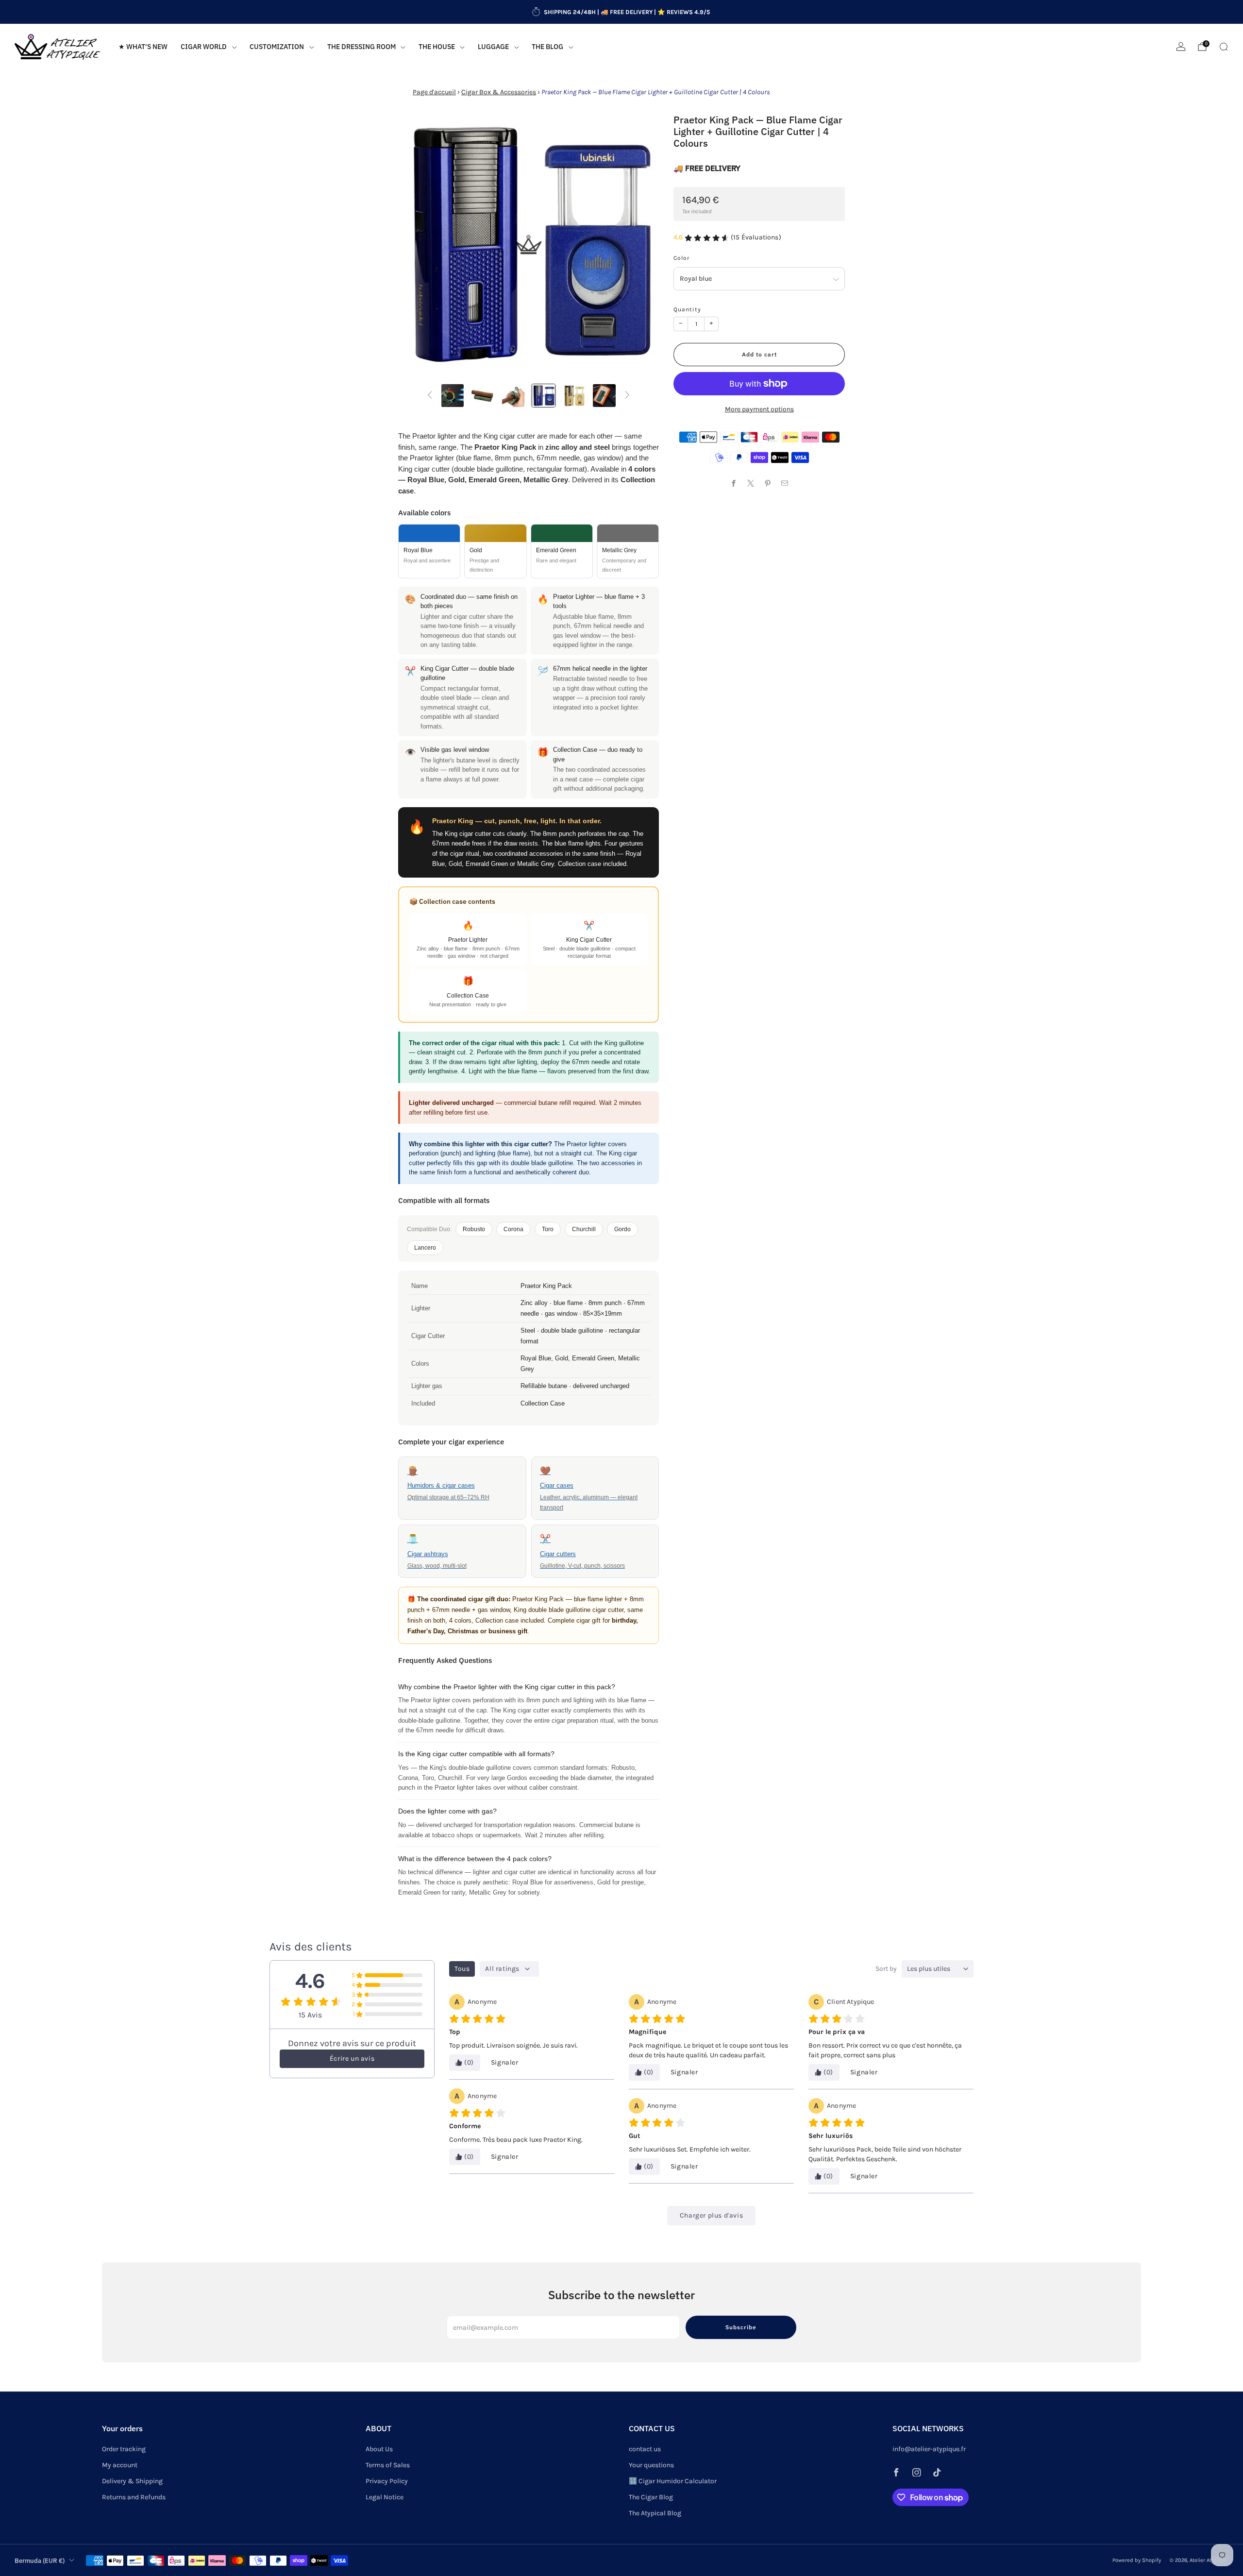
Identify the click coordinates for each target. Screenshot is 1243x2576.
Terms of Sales (388, 2465)
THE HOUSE (437, 47)
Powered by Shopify (1137, 2560)
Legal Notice (385, 2497)
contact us (645, 2449)
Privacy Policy (387, 2481)
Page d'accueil (434, 92)
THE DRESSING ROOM (361, 47)
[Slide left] (430, 396)
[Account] (1181, 47)
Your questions (651, 2465)
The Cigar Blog (651, 2497)
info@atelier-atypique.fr (929, 2449)
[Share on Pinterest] (768, 483)
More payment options (759, 409)
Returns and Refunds (134, 2497)
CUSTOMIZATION (277, 47)
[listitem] (621, 12)
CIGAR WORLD (204, 47)
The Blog (547, 47)
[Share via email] (785, 483)
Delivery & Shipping (132, 2481)
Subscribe (741, 2327)
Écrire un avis (352, 2059)
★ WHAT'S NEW (143, 47)
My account (120, 2465)
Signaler (505, 2062)
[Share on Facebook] (734, 483)
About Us (379, 2449)
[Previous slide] (417, 245)
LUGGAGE (493, 47)
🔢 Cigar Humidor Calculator (673, 2481)
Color (681, 258)
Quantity (687, 309)
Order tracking (124, 2449)
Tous (462, 1969)
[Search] (1224, 47)
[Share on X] (751, 483)
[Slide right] (627, 396)
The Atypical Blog (655, 2513)
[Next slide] (640, 245)
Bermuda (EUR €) (40, 2560)
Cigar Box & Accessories (499, 92)
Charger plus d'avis (711, 2215)
